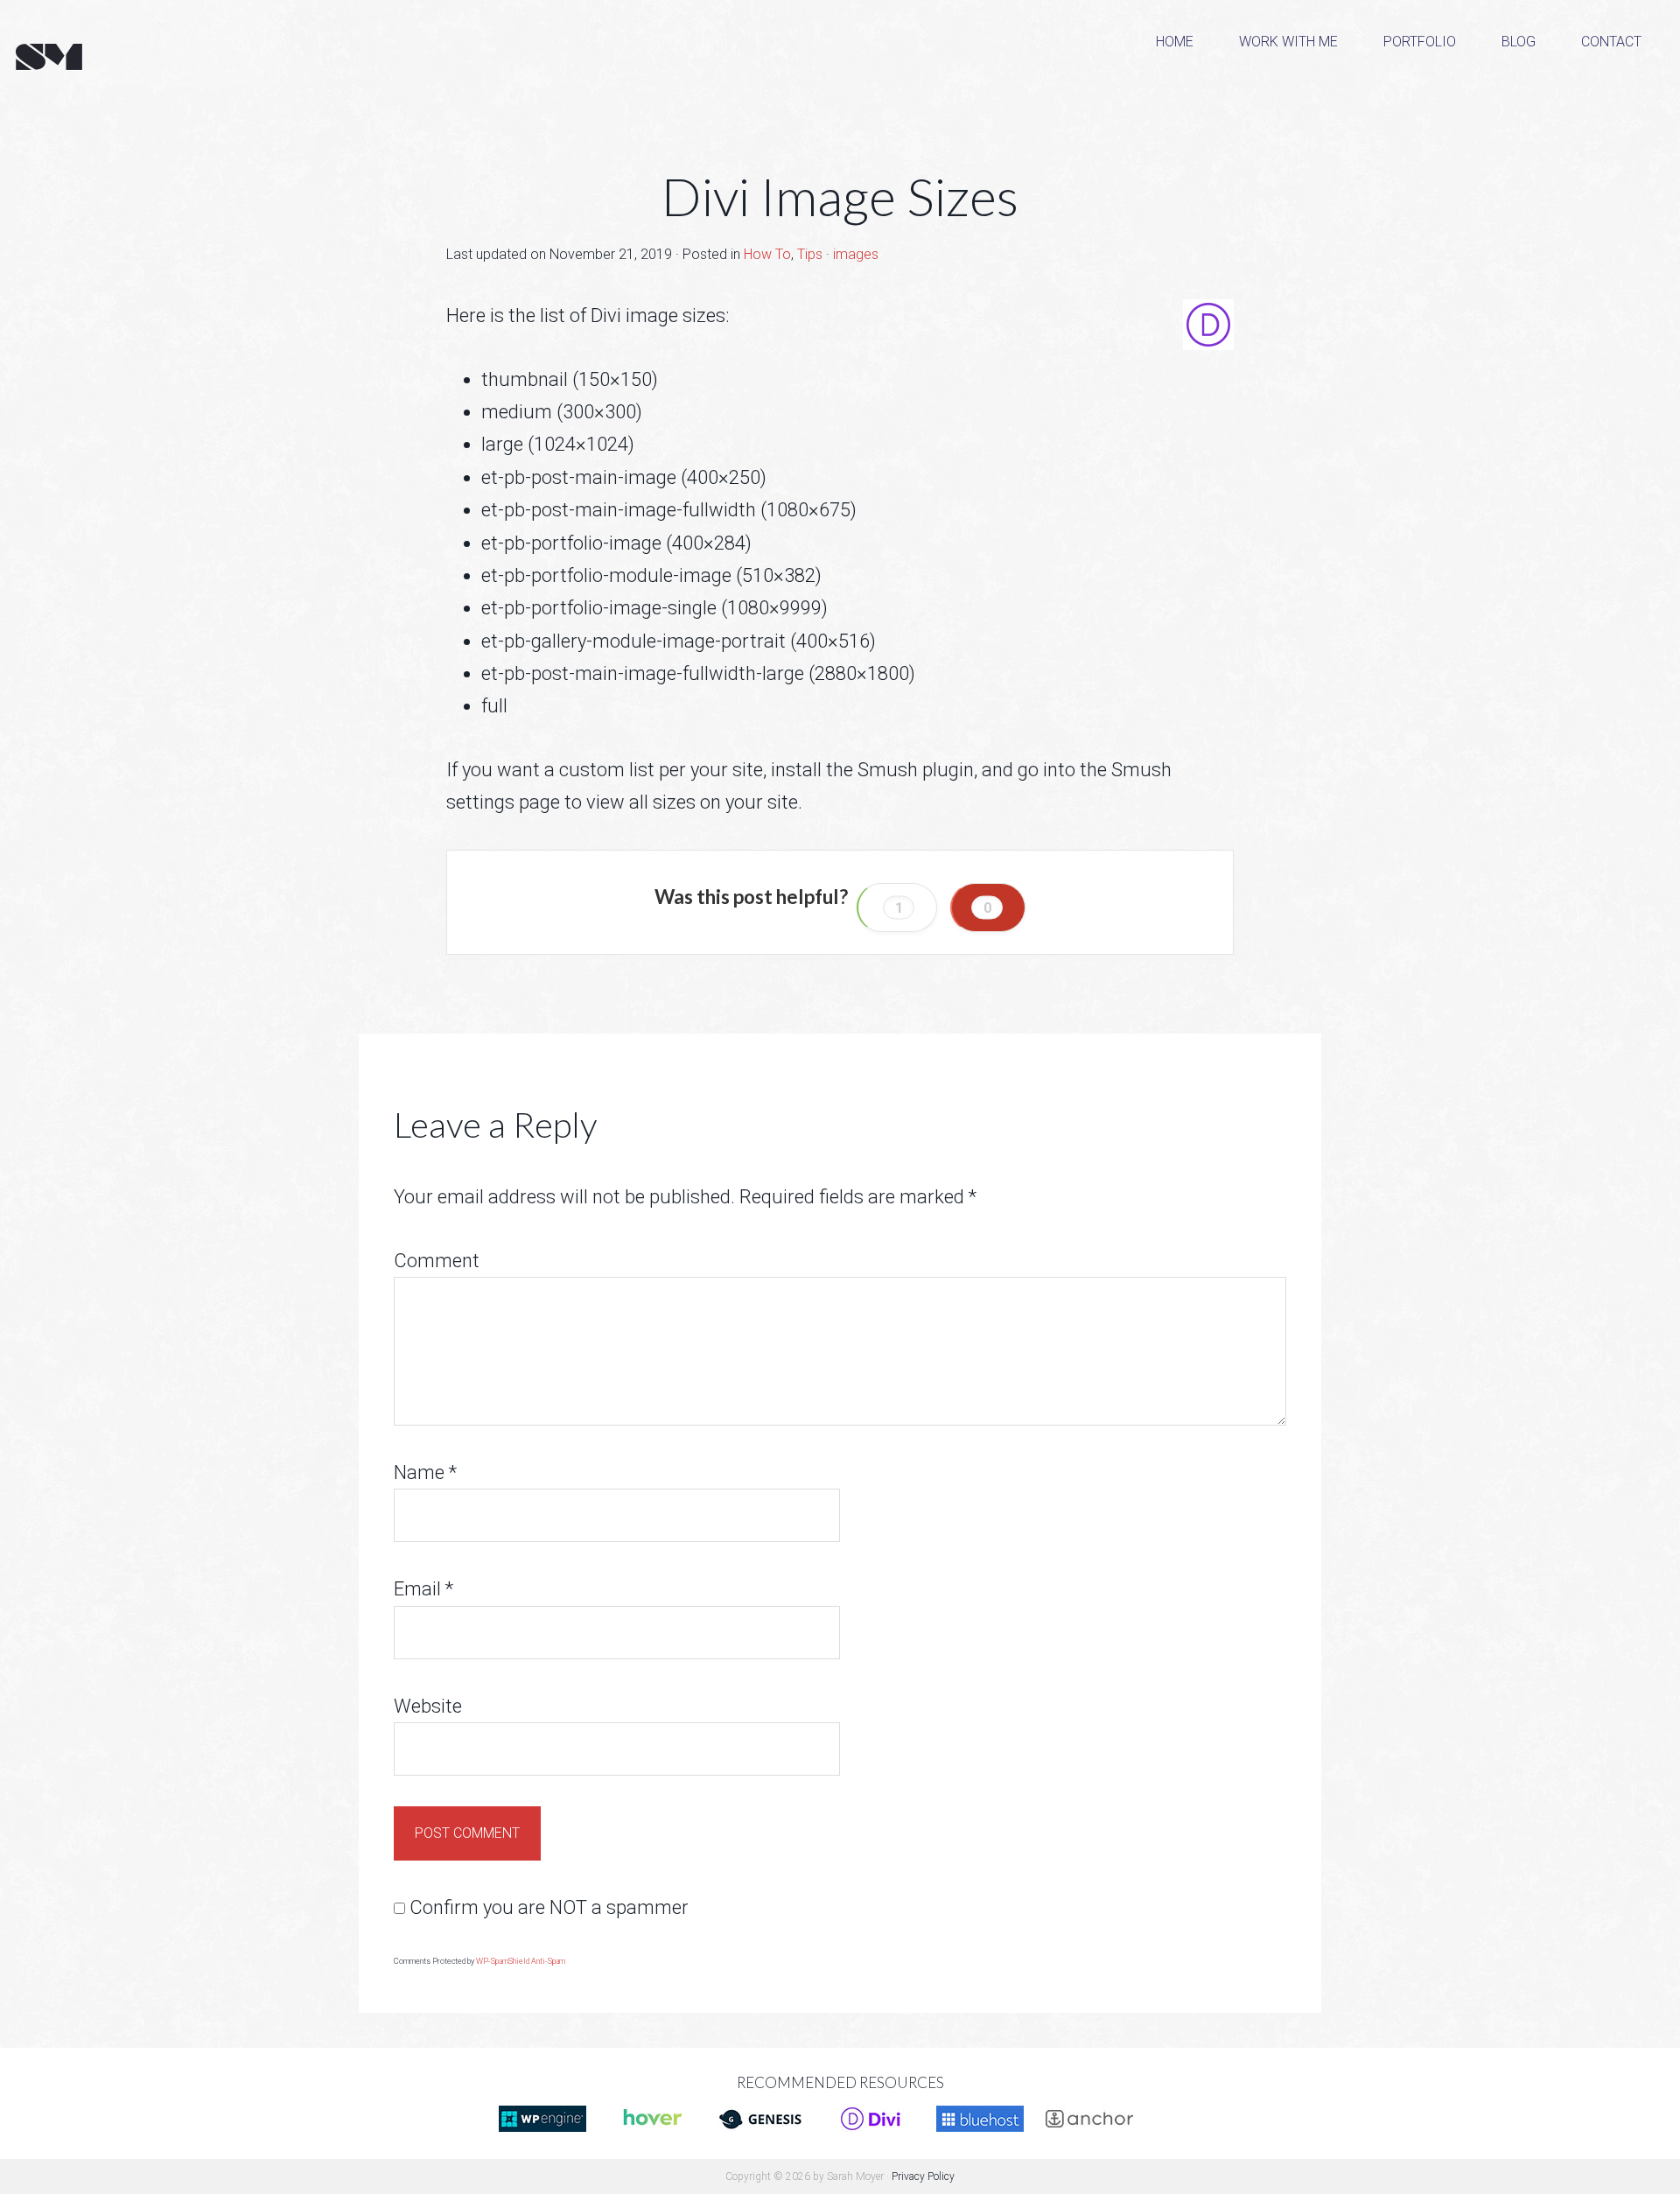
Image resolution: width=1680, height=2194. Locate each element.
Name (425, 1472)
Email (423, 1589)
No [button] (988, 907)
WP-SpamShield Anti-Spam (521, 1961)
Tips (810, 254)
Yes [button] (897, 907)
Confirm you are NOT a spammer (547, 1907)
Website (428, 1706)
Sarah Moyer (140, 58)
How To (767, 254)
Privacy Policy (923, 2176)
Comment (437, 1261)
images (856, 254)
